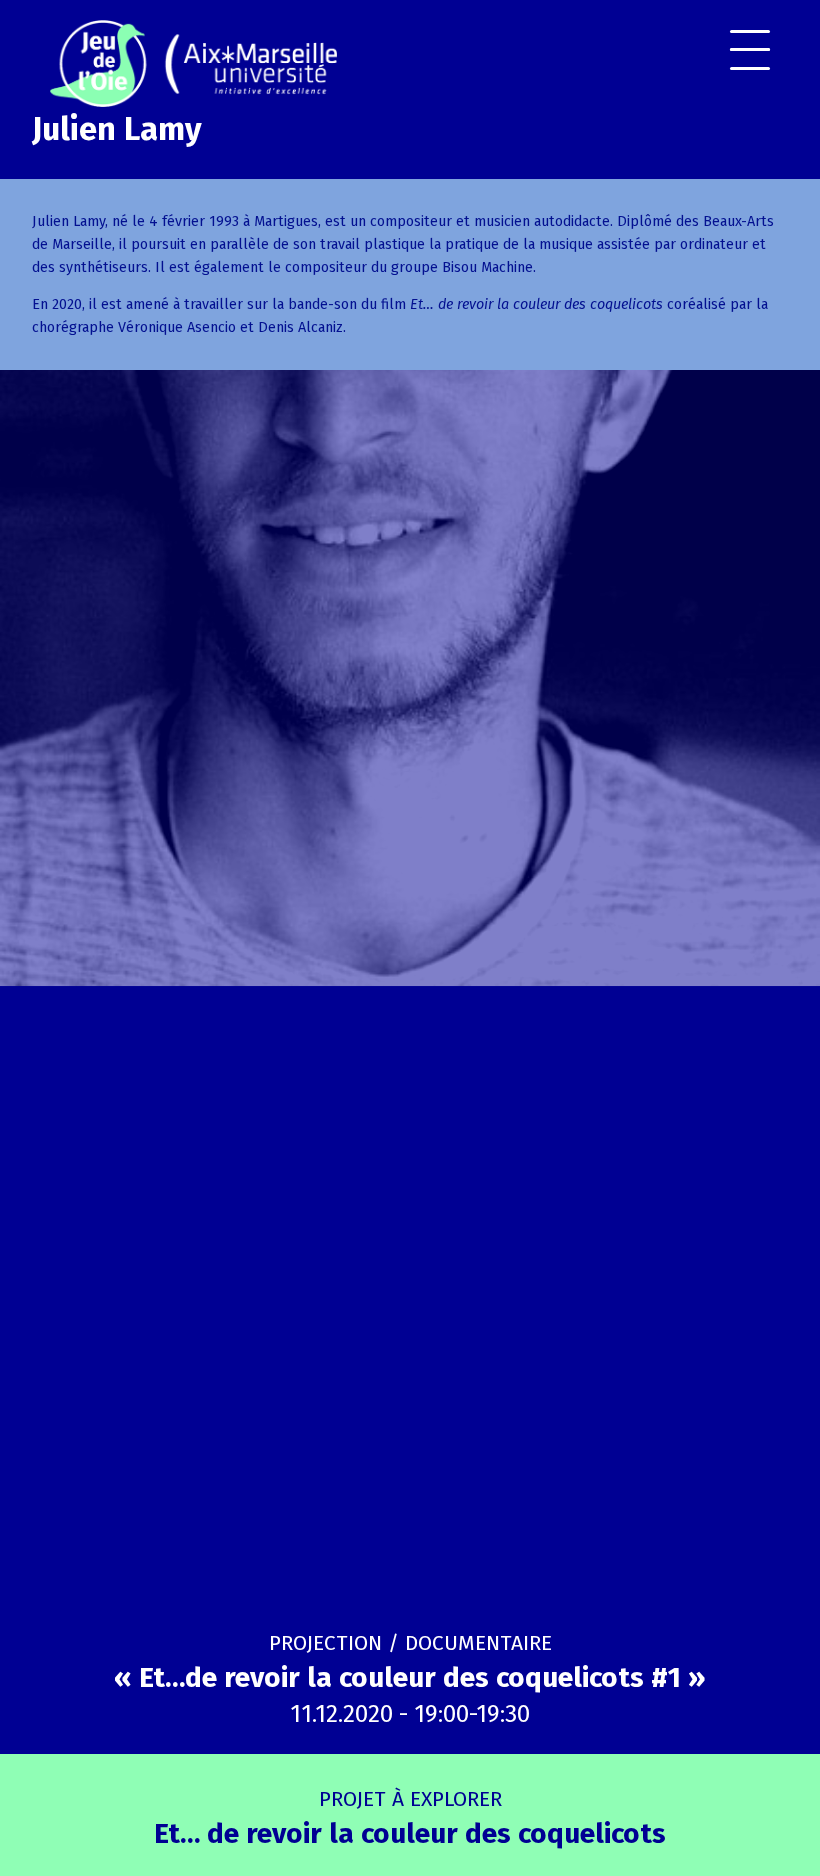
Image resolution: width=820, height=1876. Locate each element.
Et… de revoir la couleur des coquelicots (410, 1818)
